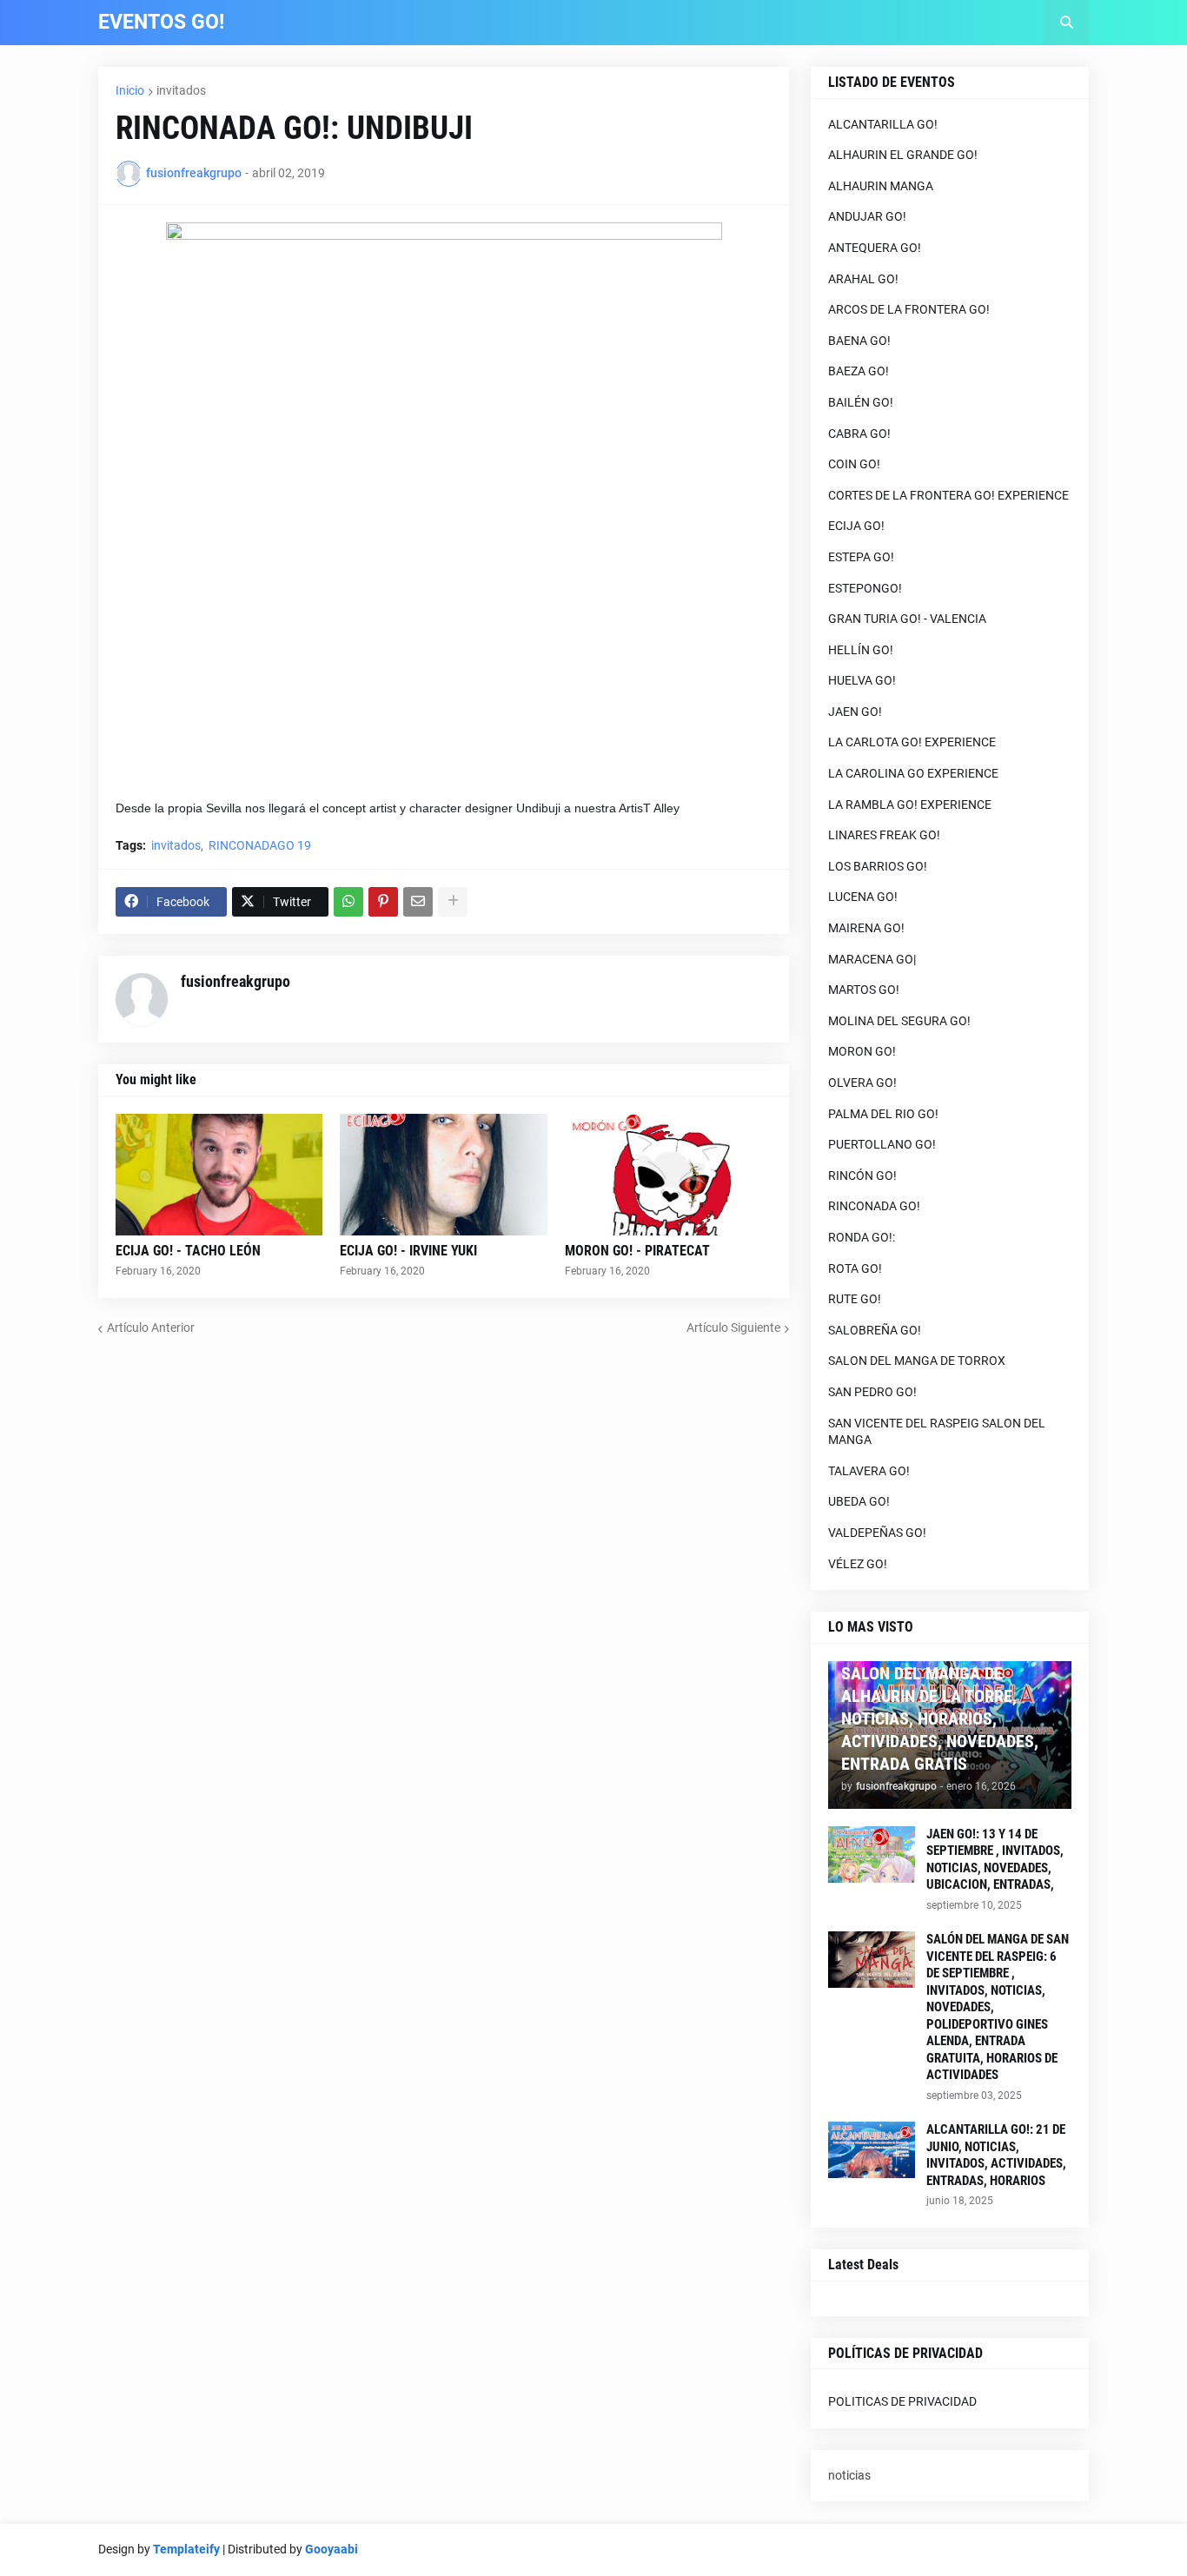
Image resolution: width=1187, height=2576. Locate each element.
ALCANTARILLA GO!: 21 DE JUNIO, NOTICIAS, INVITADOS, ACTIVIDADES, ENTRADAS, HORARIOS (996, 2155)
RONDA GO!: (862, 1237)
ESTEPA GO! (861, 557)
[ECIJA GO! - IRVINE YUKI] (443, 1175)
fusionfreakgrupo (235, 981)
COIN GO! (854, 464)
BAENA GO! (859, 341)
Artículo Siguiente (733, 1328)
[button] (1066, 23)
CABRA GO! (859, 434)
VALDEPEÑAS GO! (877, 1533)
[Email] (418, 902)
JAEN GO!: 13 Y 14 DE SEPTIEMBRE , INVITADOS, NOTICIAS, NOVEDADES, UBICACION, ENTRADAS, (995, 1860)
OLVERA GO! (862, 1083)
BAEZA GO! (859, 371)
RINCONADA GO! (874, 1206)
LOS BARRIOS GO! (878, 866)
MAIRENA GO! (866, 928)
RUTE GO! (855, 1299)
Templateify (186, 2549)
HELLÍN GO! (861, 650)
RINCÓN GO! (862, 1175)
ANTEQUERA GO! (875, 248)
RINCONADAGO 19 (260, 845)
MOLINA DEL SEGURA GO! (899, 1021)
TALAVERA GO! (869, 1471)
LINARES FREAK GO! (884, 835)
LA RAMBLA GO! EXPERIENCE (910, 805)
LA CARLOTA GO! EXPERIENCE (912, 742)
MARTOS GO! (864, 990)
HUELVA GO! (862, 680)
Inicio (130, 90)
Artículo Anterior (151, 1328)
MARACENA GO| (872, 959)
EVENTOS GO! (161, 22)
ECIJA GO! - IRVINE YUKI (408, 1251)
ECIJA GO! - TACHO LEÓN (188, 1251)
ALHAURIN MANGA (881, 186)
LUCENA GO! (863, 897)
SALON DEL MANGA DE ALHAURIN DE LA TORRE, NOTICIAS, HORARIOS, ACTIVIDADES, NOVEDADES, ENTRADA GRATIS (940, 1718)
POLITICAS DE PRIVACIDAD (902, 2401)
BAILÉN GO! (861, 402)
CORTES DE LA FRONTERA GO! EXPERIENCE (948, 495)
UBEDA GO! (859, 1501)
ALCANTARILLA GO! (883, 124)
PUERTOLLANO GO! (882, 1144)
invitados (181, 90)
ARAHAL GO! (863, 279)
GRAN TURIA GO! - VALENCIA (907, 619)
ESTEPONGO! (865, 588)
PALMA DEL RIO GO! (883, 1114)
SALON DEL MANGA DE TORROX (917, 1361)
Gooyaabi (332, 2549)
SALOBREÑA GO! (875, 1330)
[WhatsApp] (348, 902)
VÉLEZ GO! (858, 1564)
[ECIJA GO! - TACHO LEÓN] (219, 1175)
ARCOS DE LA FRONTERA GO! (909, 309)
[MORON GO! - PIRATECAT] (668, 1175)
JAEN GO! (855, 712)
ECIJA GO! (856, 526)
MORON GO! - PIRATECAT (637, 1251)
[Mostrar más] (453, 902)
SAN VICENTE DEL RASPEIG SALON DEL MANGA (937, 1432)
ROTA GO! (855, 1268)
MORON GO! (862, 1051)
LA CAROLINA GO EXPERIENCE (913, 773)
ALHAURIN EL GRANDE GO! (903, 155)
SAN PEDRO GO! (872, 1392)
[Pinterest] (383, 902)
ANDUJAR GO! (867, 216)
